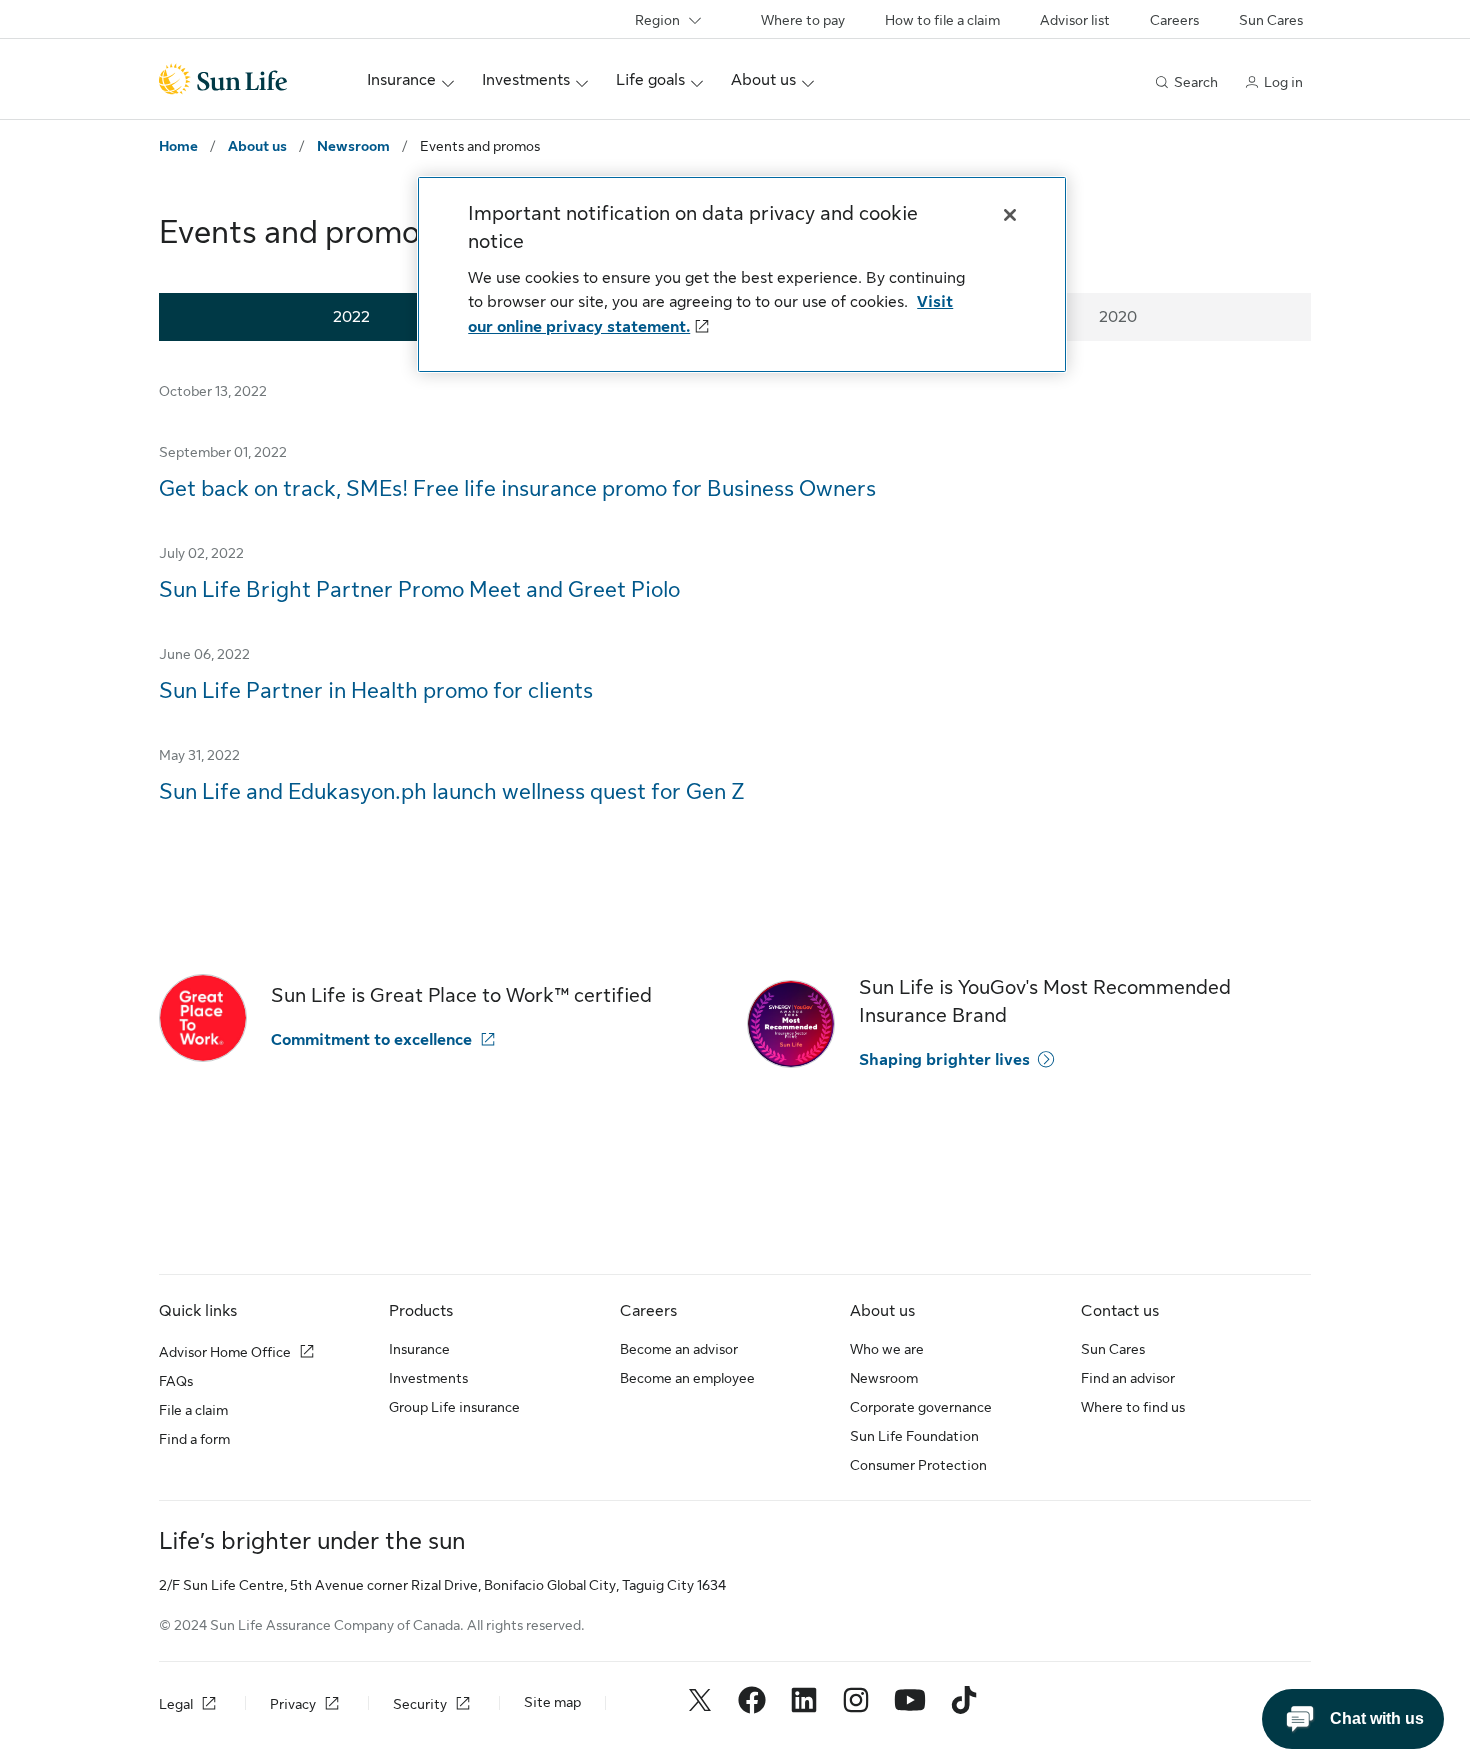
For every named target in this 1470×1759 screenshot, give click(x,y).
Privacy (293, 1704)
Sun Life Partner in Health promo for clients (376, 690)
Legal (176, 1704)
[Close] (1010, 215)
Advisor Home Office (225, 1352)
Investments (428, 1378)
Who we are (887, 1349)
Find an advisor (1128, 1378)
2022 (351, 317)
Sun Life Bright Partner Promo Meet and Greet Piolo (419, 589)
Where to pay (803, 20)
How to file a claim (942, 20)
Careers (1174, 20)
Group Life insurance (454, 1407)
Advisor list (1075, 20)
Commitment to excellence (371, 1040)
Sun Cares (1271, 20)
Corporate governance (921, 1407)
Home (178, 146)
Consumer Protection (918, 1465)
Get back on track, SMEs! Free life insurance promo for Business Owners (517, 488)
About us (257, 146)
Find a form (194, 1439)
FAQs (176, 1381)
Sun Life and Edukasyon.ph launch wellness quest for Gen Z (452, 791)
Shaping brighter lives (944, 1060)
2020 (1118, 317)
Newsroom (353, 146)
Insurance (419, 1349)
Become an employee (687, 1378)
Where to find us (1133, 1407)
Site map (552, 1702)
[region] (742, 274)
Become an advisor (679, 1349)
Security (420, 1704)
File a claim (193, 1410)
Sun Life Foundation (914, 1436)
